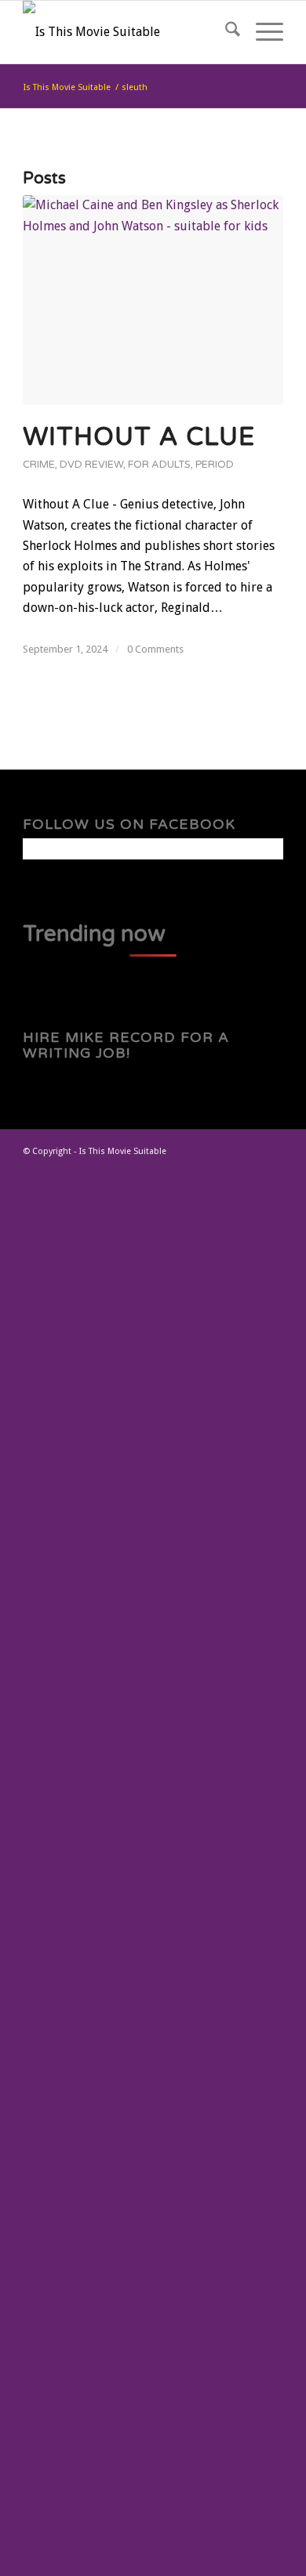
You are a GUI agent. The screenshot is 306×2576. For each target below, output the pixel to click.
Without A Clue (139, 437)
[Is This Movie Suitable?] (127, 32)
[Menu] (262, 32)
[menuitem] (225, 32)
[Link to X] (177, 1170)
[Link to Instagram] (248, 1170)
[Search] (225, 32)
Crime (39, 465)
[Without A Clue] (153, 300)
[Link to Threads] (224, 1170)
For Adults (159, 465)
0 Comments (155, 649)
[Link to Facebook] (201, 1170)
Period (215, 465)
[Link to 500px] (271, 1170)
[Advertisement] (153, 1880)
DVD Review (91, 465)
